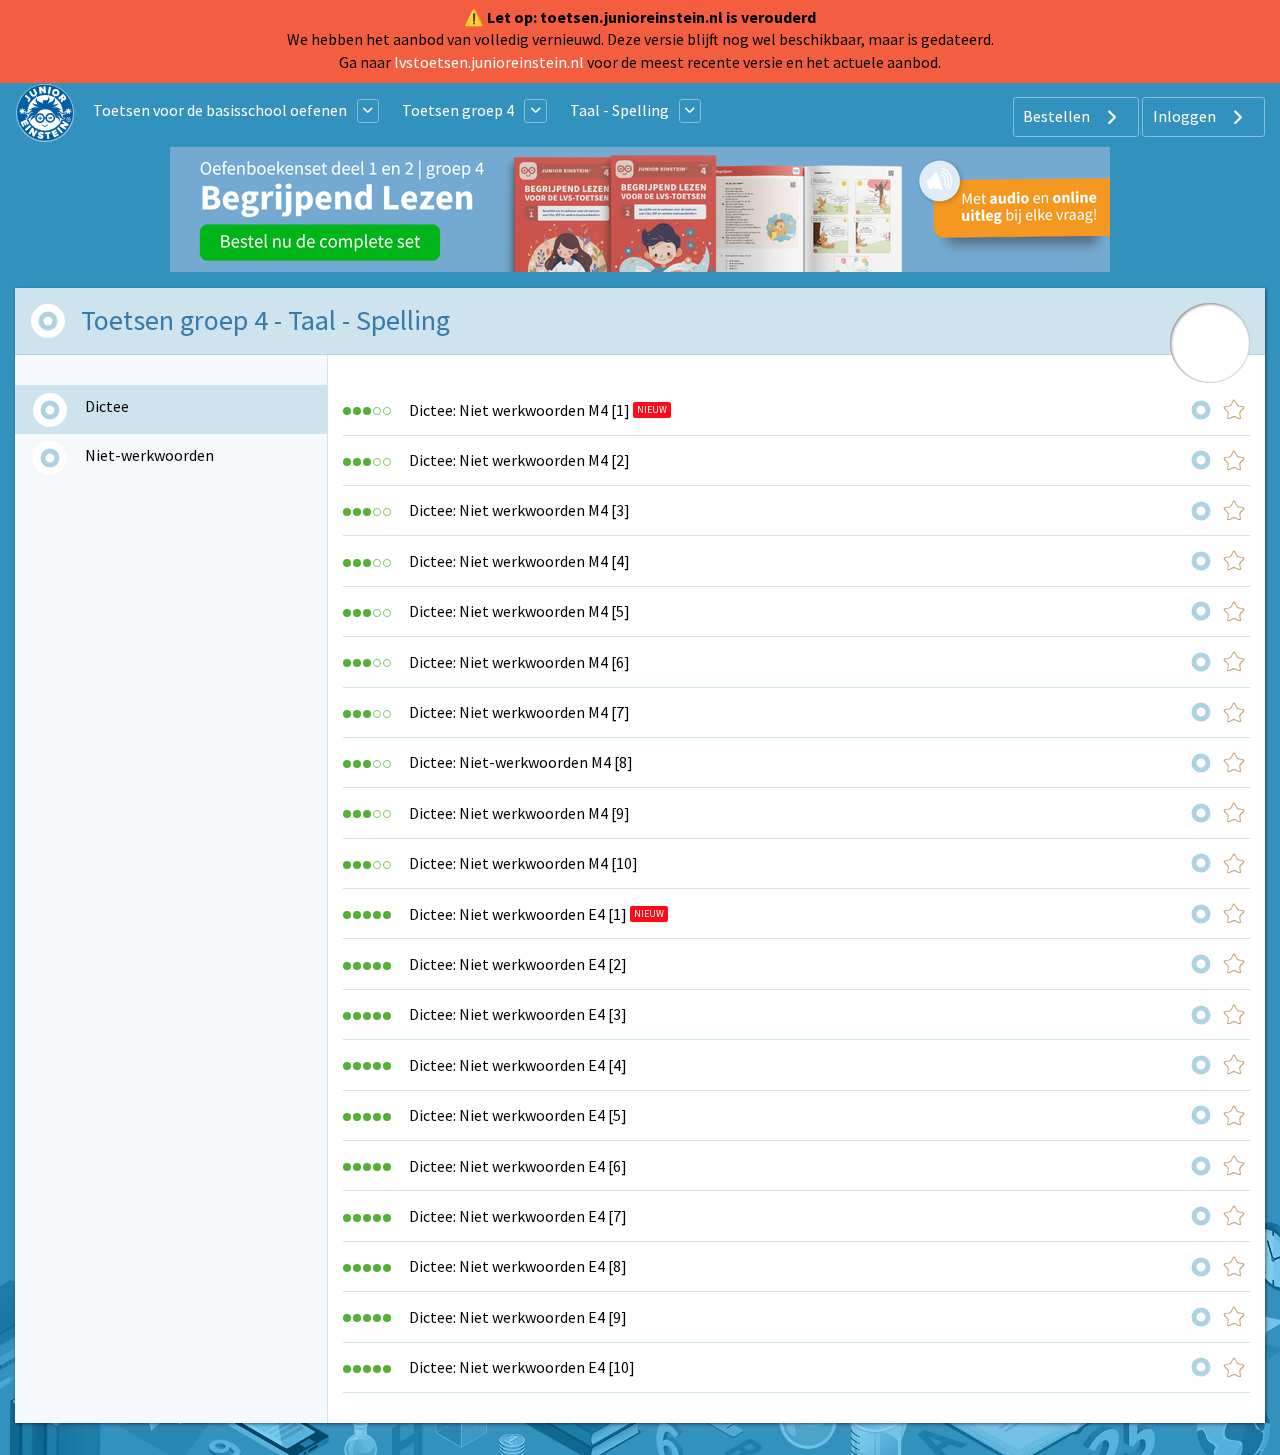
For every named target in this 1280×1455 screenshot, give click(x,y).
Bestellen (1058, 116)
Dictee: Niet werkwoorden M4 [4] (519, 561)
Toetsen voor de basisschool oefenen (220, 110)
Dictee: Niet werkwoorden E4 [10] (522, 1367)
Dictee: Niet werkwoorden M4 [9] (519, 813)
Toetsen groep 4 (458, 110)
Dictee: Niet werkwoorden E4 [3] (518, 1014)
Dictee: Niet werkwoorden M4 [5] (519, 611)
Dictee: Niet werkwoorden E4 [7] (518, 1216)
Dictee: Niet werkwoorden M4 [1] (519, 410)
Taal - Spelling (619, 110)
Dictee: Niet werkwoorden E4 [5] (518, 1115)
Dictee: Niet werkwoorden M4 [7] (519, 712)
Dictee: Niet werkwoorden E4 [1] (518, 914)
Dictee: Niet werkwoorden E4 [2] (518, 964)
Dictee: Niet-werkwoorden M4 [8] (521, 762)
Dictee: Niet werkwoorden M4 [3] (519, 510)
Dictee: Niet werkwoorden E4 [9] (518, 1317)
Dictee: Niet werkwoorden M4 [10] (523, 863)
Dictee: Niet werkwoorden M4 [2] (519, 460)
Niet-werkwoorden (149, 455)
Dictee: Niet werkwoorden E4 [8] (518, 1266)
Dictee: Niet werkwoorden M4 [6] (519, 662)
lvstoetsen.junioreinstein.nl (489, 62)
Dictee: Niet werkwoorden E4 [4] (518, 1065)
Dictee (107, 406)
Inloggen (1186, 116)
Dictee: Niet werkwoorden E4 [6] (518, 1166)
